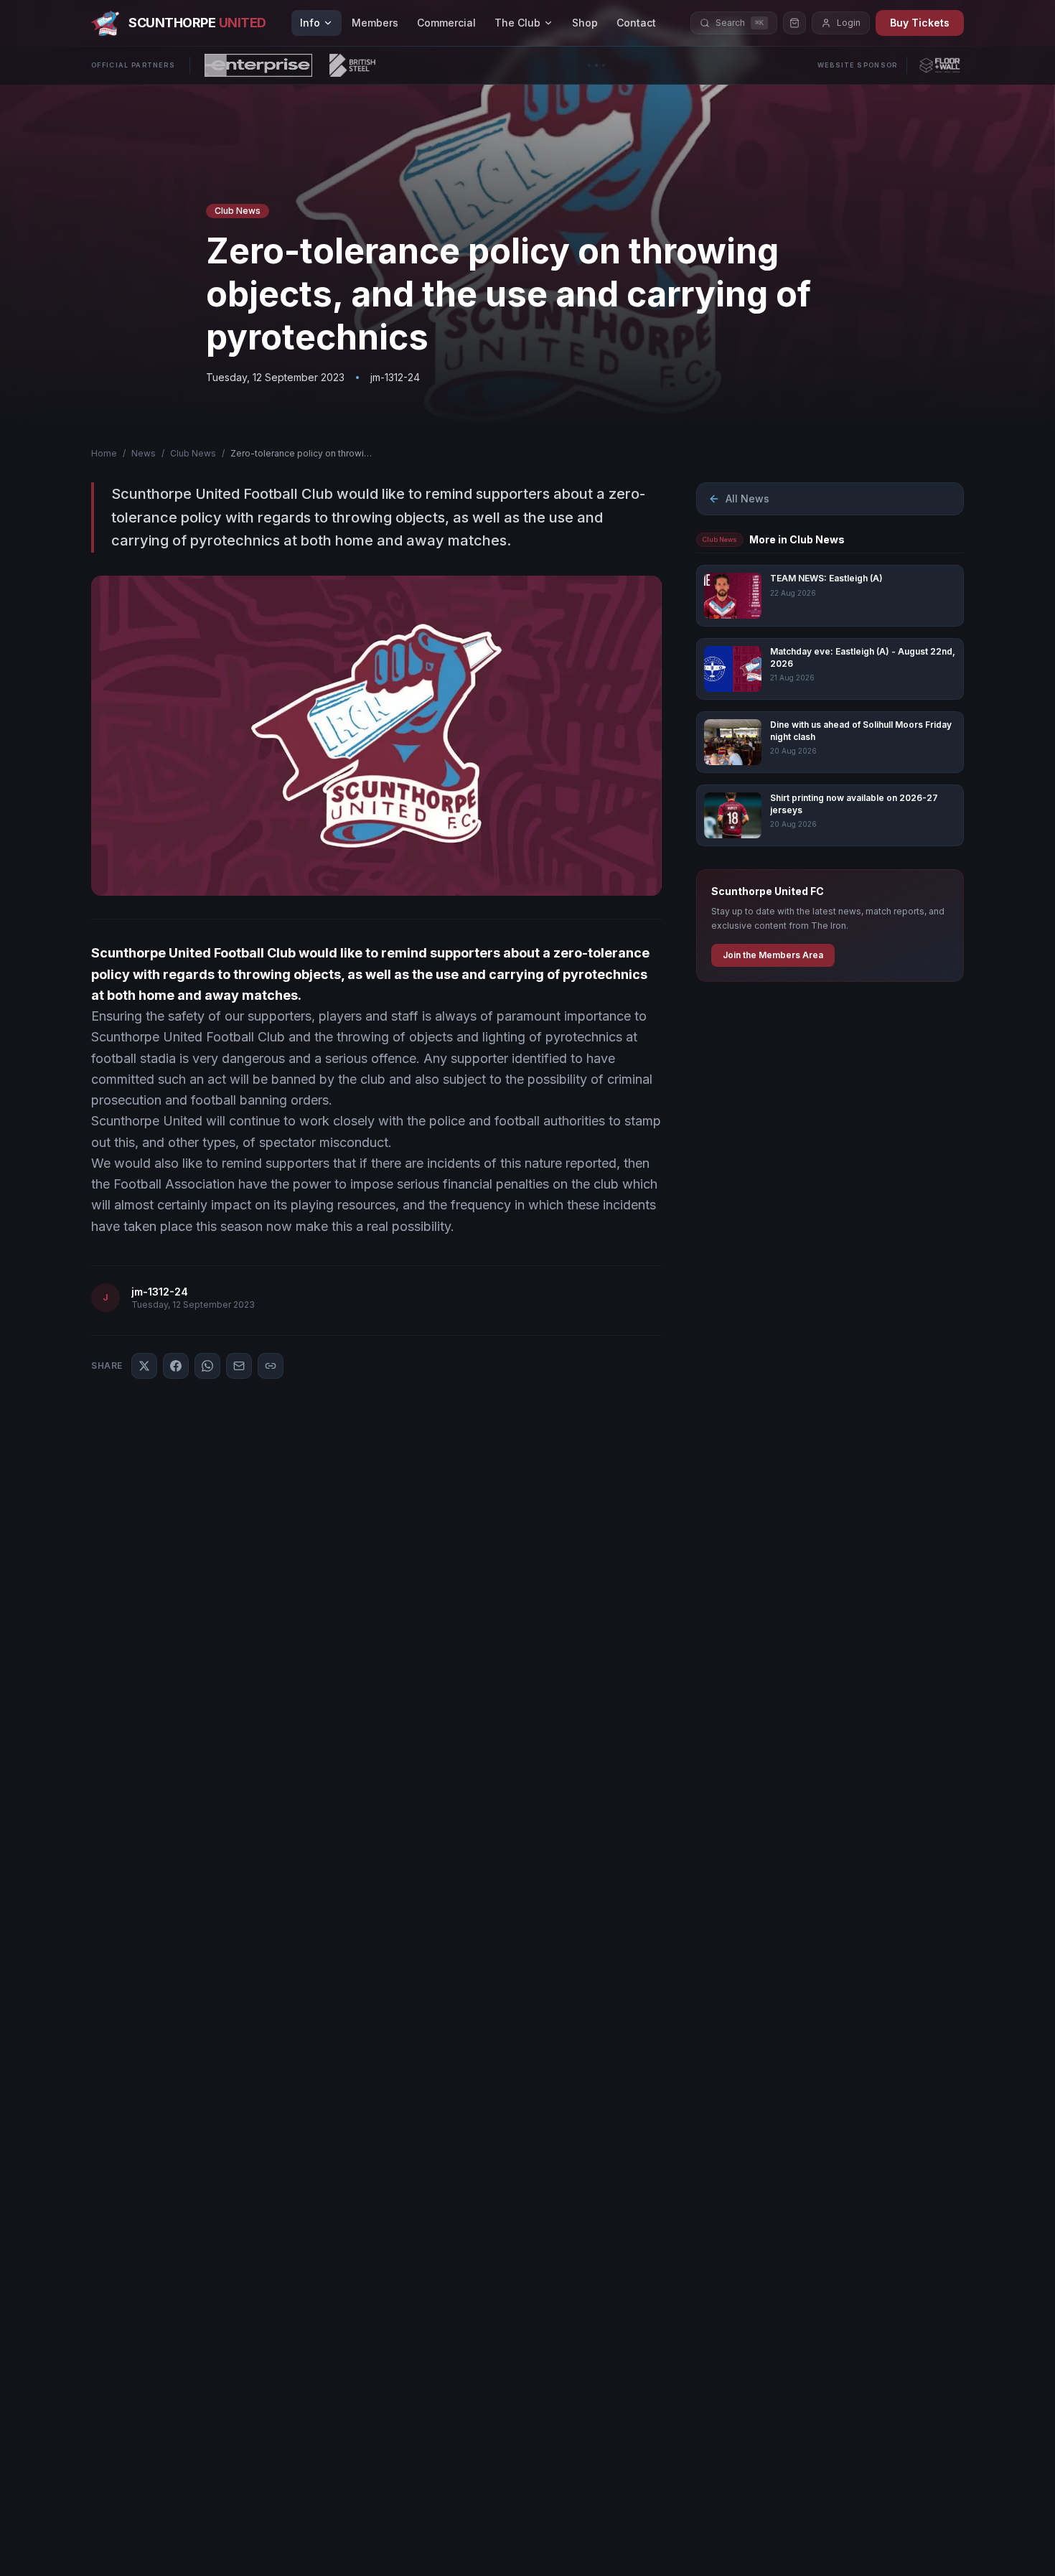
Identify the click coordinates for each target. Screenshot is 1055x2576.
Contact (636, 23)
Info (310, 23)
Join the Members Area (773, 955)
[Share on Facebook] (176, 1366)
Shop (585, 23)
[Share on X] (144, 1366)
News (144, 453)
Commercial (446, 23)
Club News (193, 453)
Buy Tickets (920, 23)
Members (375, 23)
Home (104, 453)
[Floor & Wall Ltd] (940, 65)
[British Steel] (352, 65)
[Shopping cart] (794, 23)
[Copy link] (271, 1366)
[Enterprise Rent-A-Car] (258, 65)
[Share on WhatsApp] (207, 1366)
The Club (517, 23)
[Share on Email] (239, 1366)
